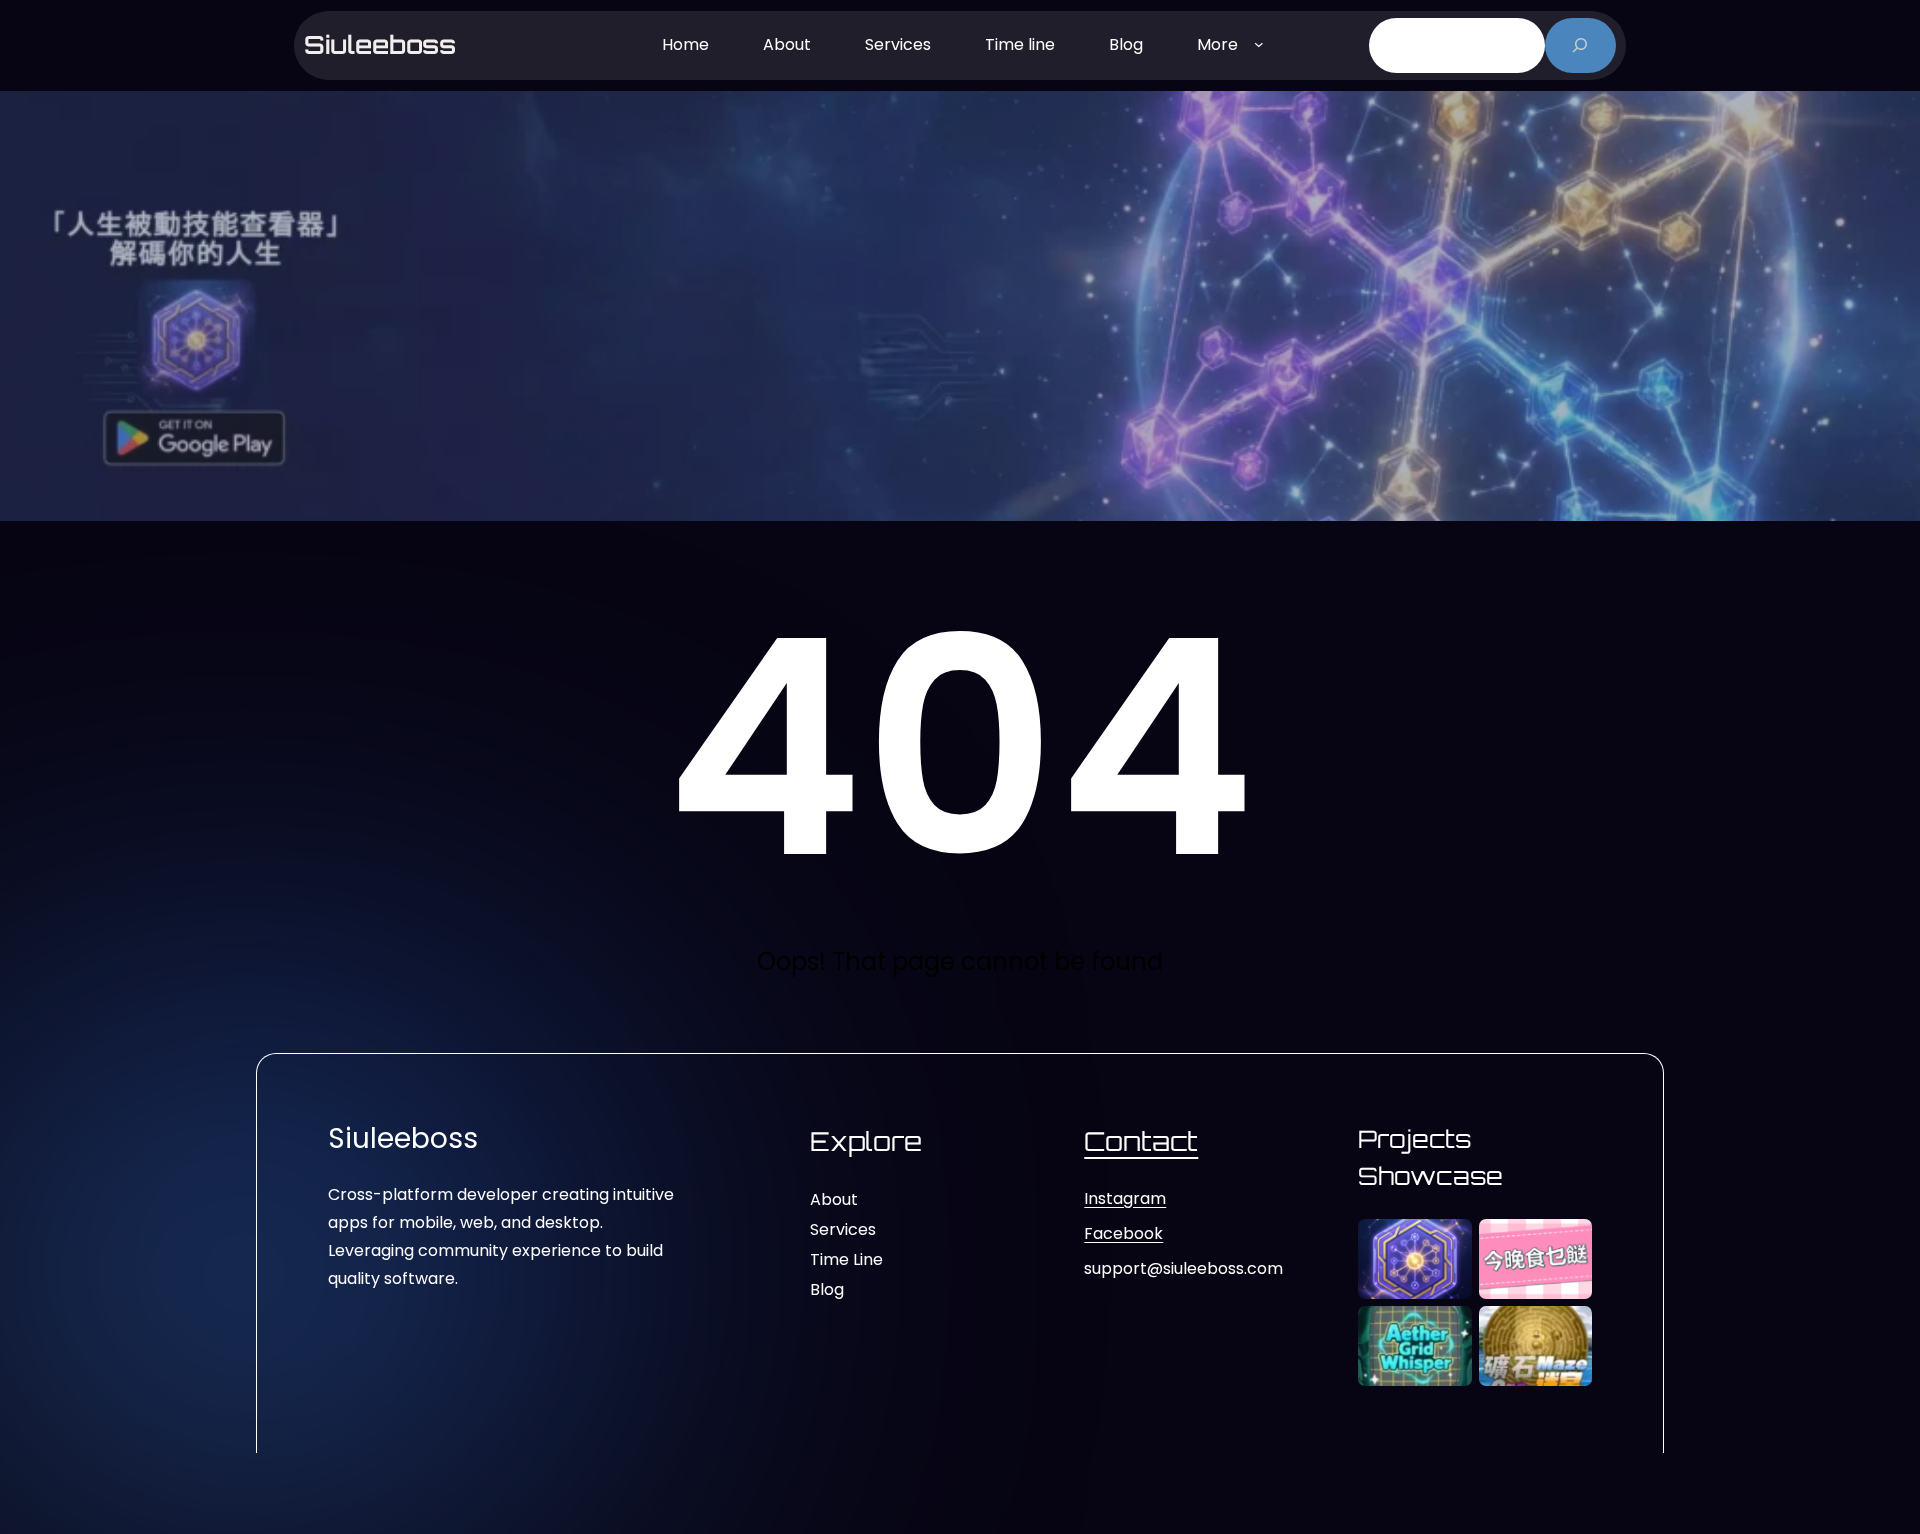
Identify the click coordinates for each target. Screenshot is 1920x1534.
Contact (1141, 1141)
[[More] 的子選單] (1259, 43)
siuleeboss (380, 44)
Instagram (1125, 1198)
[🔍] (1580, 45)
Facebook (1123, 1233)
